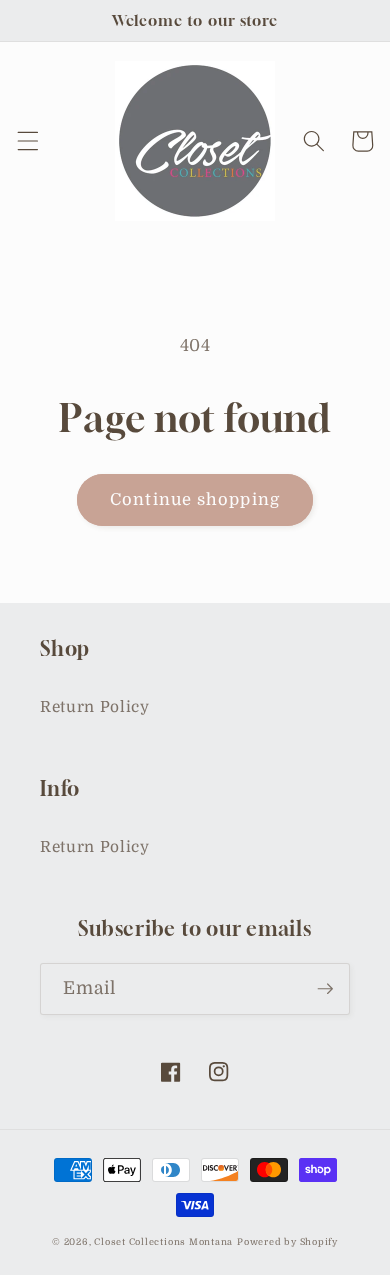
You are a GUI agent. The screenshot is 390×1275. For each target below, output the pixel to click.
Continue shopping (195, 499)
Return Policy (95, 707)
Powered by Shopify (287, 1242)
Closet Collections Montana (163, 1242)
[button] (27, 141)
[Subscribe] (325, 989)
